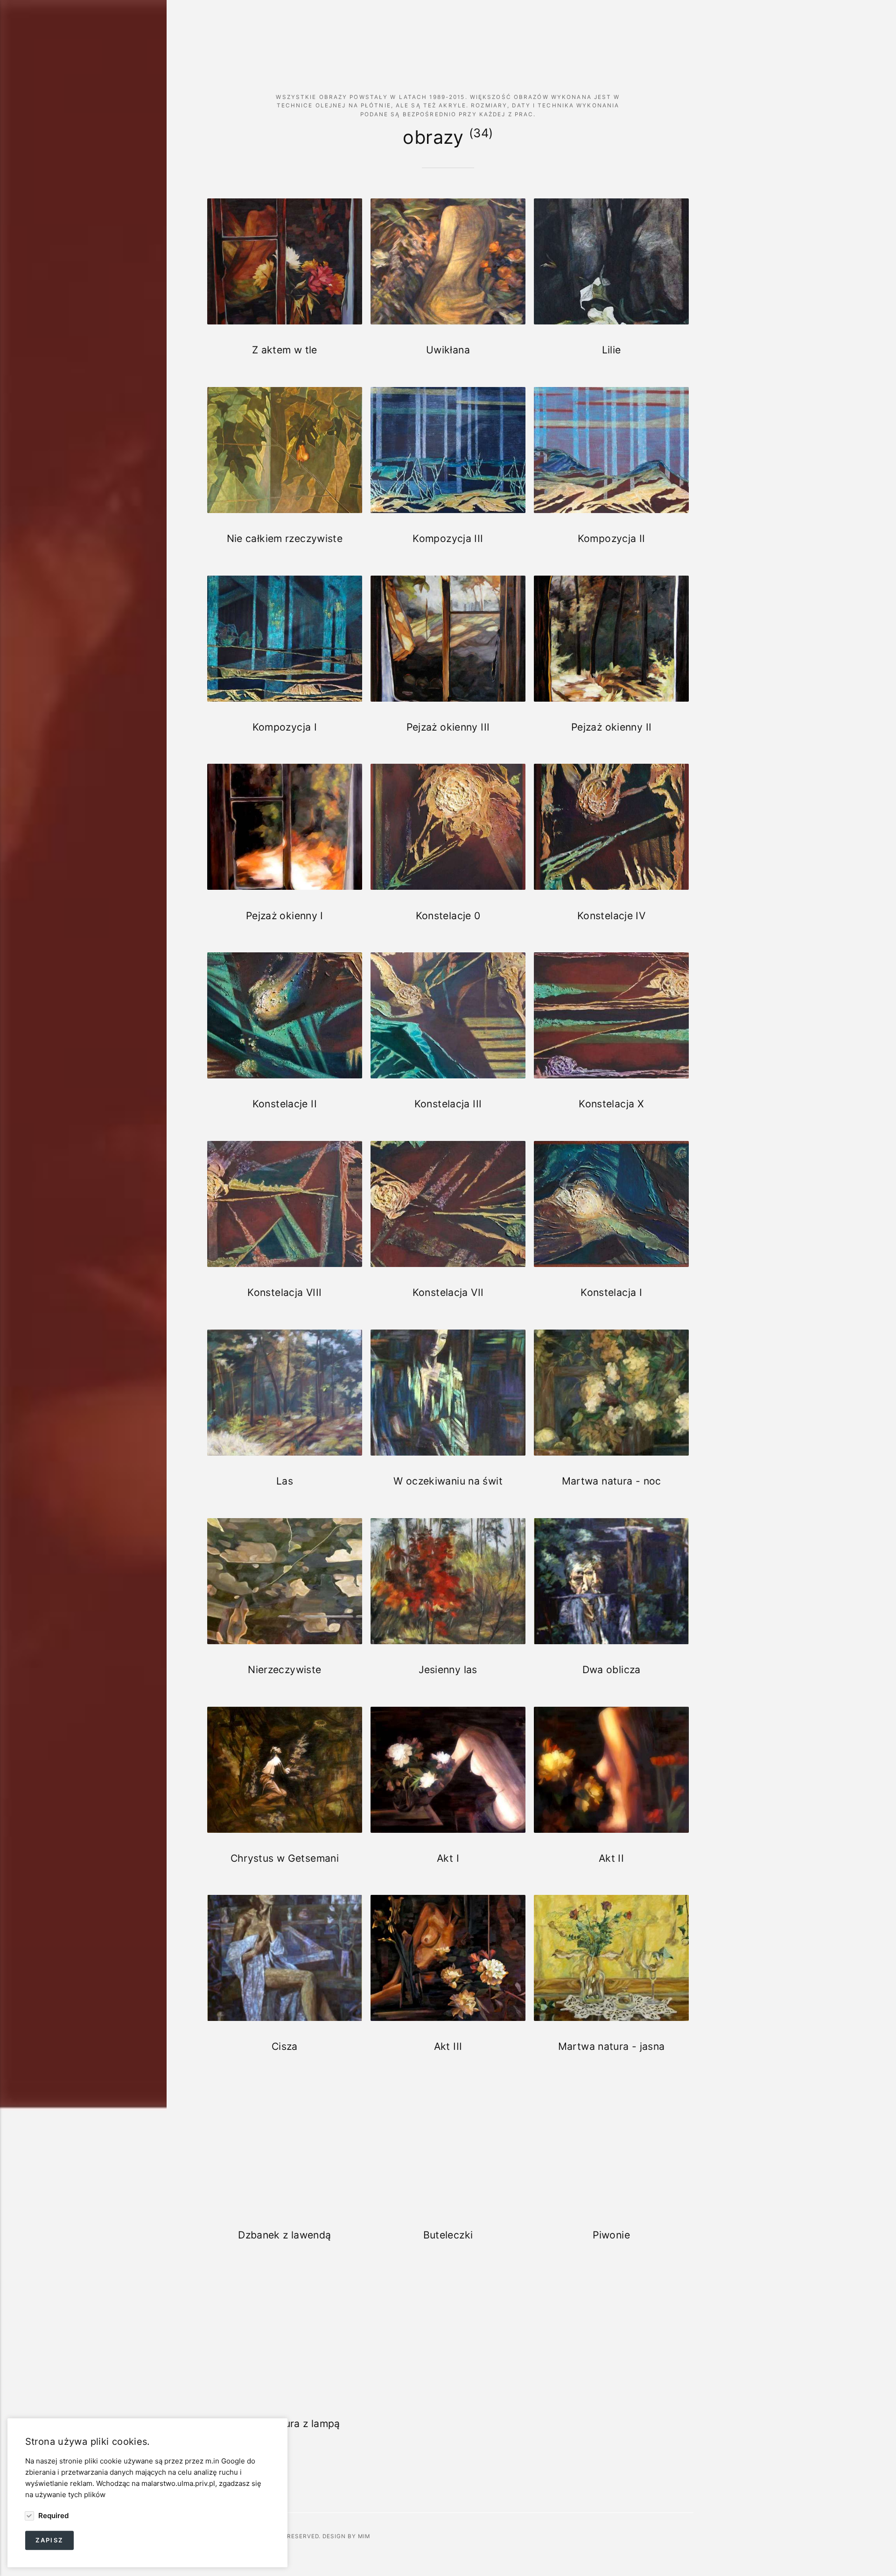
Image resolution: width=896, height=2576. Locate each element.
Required (52, 2515)
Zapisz (49, 2540)
